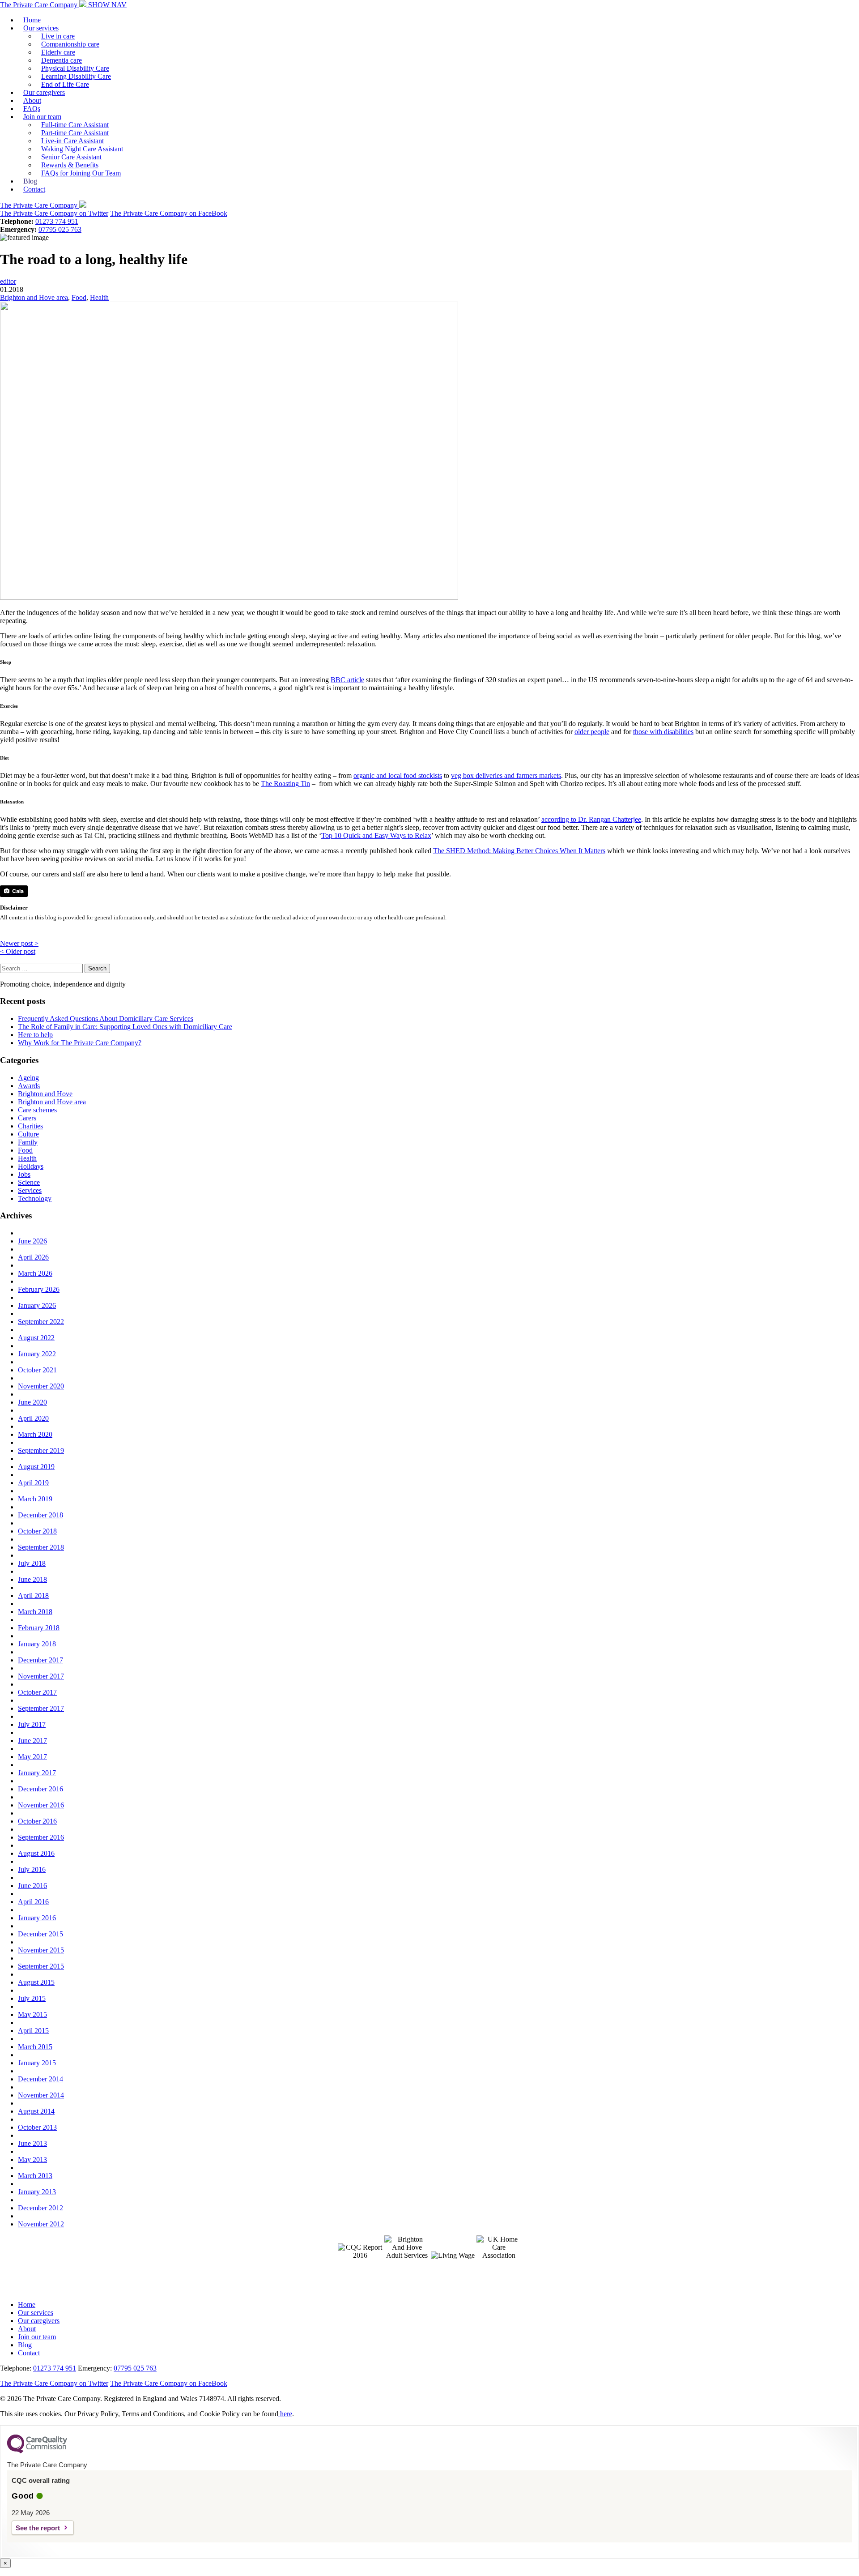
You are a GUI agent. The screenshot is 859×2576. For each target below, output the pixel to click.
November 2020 (41, 1386)
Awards (29, 1086)
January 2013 (37, 2192)
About (32, 100)
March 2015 (35, 2047)
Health (99, 297)
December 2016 (40, 1789)
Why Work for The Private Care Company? (80, 1043)
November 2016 (41, 1805)
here (285, 2414)
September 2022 (41, 1322)
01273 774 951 (57, 221)
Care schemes (37, 1110)
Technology (35, 1198)
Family (28, 1142)
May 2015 (32, 2014)
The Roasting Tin (285, 784)
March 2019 (35, 1499)
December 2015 (40, 1934)
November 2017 (41, 1676)
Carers (27, 1118)
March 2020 (35, 1434)
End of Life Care (65, 84)
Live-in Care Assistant (72, 141)
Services (30, 1190)
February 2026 (39, 1289)
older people (592, 732)
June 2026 (32, 1241)
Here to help (35, 1035)
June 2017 (32, 1741)
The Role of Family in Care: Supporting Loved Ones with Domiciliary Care (125, 1027)
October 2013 (37, 2127)
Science (29, 1182)
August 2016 (36, 1853)
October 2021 (37, 1370)
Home (32, 20)
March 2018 (35, 1612)
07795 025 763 (60, 229)
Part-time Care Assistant (75, 133)
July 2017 (32, 1724)
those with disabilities (663, 732)
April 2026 (33, 1257)
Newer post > (19, 943)
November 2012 (41, 2224)
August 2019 (36, 1467)
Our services (41, 28)
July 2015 (32, 1998)
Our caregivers (44, 92)
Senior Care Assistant (71, 157)
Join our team (42, 117)
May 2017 (32, 1757)
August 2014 (36, 2111)
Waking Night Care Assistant (82, 149)
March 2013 (35, 2176)
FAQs (32, 109)
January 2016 (37, 1918)
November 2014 (41, 2095)
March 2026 (35, 1273)
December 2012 (40, 2208)
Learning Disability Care (76, 76)
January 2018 (37, 1644)
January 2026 (37, 1305)
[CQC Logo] (37, 2451)
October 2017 (37, 1692)
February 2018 (39, 1628)
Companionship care (70, 44)
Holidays (31, 1166)
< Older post (18, 951)
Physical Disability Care (75, 68)
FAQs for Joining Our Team (81, 173)
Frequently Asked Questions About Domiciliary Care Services (106, 1019)
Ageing (28, 1078)
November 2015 (41, 1950)
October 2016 (37, 1821)
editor (8, 281)
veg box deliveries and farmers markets (506, 775)
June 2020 (32, 1402)
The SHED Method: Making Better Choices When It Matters (519, 851)
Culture (28, 1134)
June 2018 (32, 1579)
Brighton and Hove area (34, 297)
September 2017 (41, 1708)
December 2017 (40, 1660)
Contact (34, 189)
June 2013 (32, 2143)
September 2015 (41, 1966)
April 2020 (33, 1418)
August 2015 (36, 1982)
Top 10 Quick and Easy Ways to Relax (376, 835)
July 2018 (32, 1563)
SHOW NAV (107, 5)
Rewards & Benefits (70, 165)
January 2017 (37, 1773)
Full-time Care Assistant (75, 125)
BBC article (347, 680)
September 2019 (41, 1450)
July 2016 (32, 1869)
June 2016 (32, 1886)
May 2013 (32, 2159)
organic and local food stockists (398, 775)
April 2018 (33, 1596)
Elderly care (58, 52)
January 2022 (37, 1354)
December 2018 (40, 1515)
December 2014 (40, 2079)
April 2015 (33, 2031)
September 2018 (41, 1547)
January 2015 (37, 2063)
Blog (30, 181)
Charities (30, 1126)
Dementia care (62, 60)
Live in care (58, 36)
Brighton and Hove (45, 1094)
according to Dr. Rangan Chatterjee (591, 819)
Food (79, 297)
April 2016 (33, 1902)
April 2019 (33, 1483)
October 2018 (37, 1531)
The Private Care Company (40, 5)
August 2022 (36, 1338)
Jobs (24, 1174)
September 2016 (41, 1837)
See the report (38, 2528)
